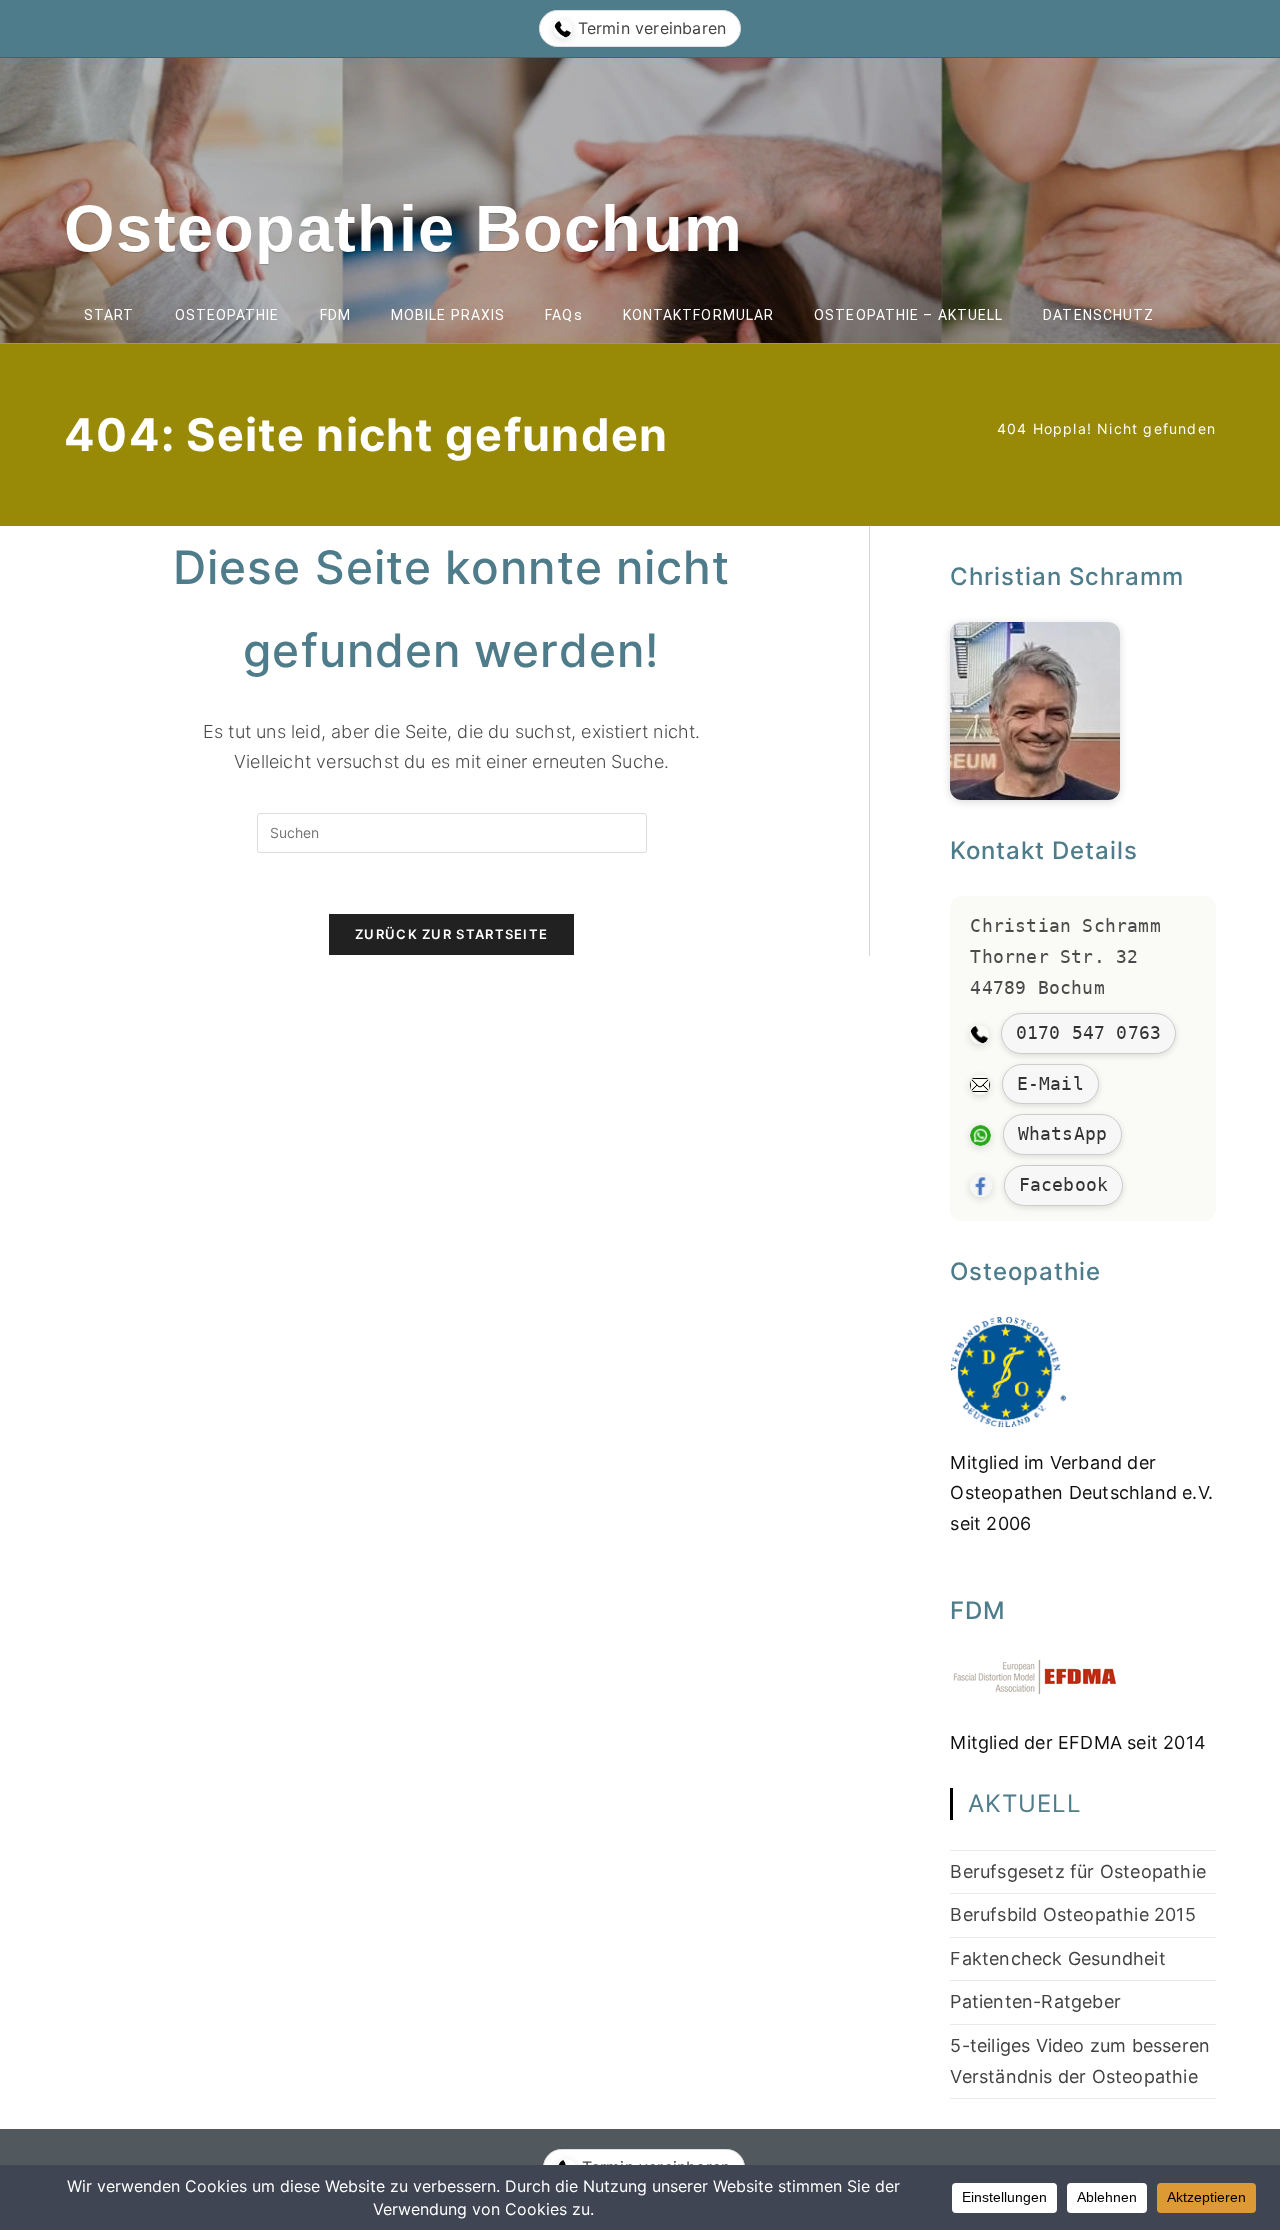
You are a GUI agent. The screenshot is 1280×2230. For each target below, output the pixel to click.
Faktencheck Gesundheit (1057, 1958)
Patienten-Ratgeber (1035, 2001)
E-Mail (1050, 1083)
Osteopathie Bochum (403, 228)
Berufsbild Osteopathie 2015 (1072, 1914)
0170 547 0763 (1089, 1032)
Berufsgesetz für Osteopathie (1078, 1871)
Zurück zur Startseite (451, 934)
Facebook (1064, 1184)
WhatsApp (1063, 1133)
